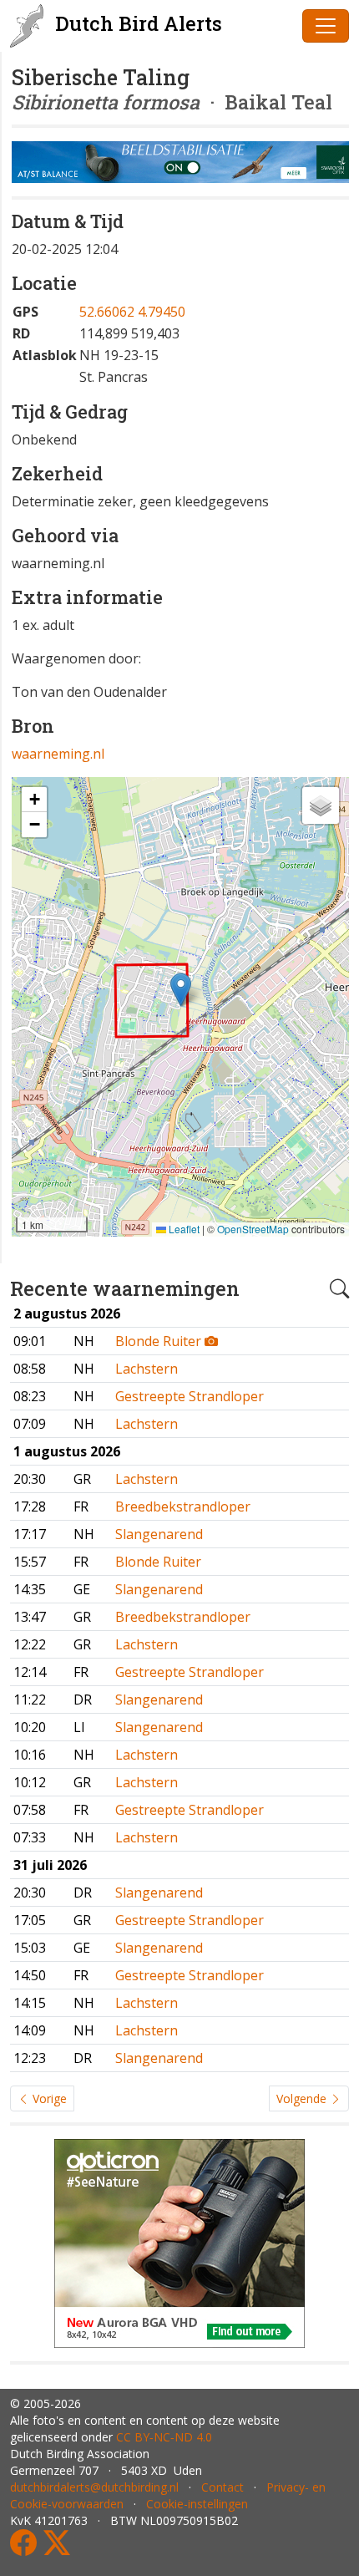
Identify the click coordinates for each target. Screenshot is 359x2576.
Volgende (303, 2098)
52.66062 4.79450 (132, 312)
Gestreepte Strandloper (190, 1396)
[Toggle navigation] (326, 26)
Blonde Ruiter (160, 1341)
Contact (222, 2487)
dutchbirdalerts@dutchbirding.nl (94, 2487)
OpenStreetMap (253, 1229)
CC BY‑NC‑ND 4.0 (164, 2437)
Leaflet (183, 1229)
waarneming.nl (58, 754)
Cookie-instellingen (197, 2504)
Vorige (48, 2098)
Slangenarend (159, 1534)
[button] (181, 990)
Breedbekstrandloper (183, 1506)
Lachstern (147, 1369)
